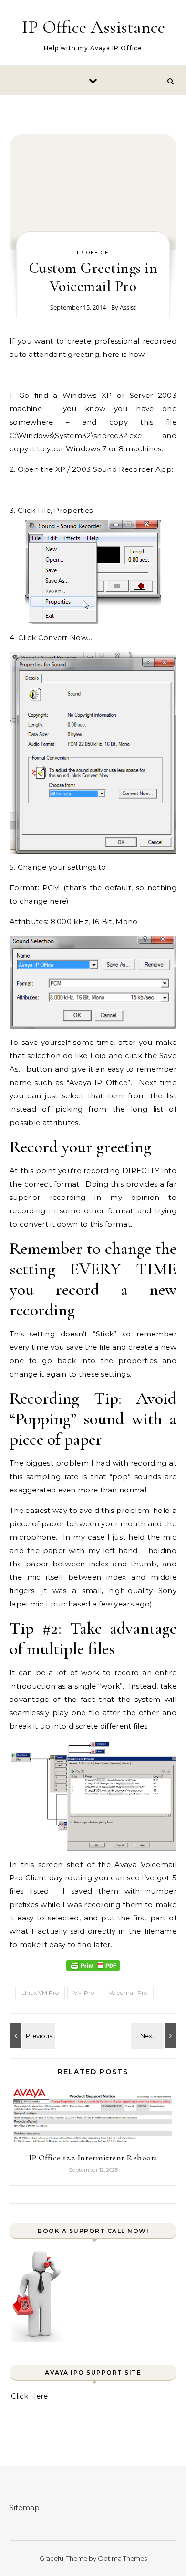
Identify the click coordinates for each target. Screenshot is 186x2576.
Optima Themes (122, 2558)
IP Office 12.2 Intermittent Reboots (93, 2158)
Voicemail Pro (128, 1993)
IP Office (93, 253)
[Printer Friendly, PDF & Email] (93, 1965)
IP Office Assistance (93, 27)
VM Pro (84, 1993)
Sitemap (25, 2508)
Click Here (29, 2396)
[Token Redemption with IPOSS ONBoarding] (31, 2036)
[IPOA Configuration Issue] (155, 2036)
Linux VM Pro (40, 1993)
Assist (128, 307)
